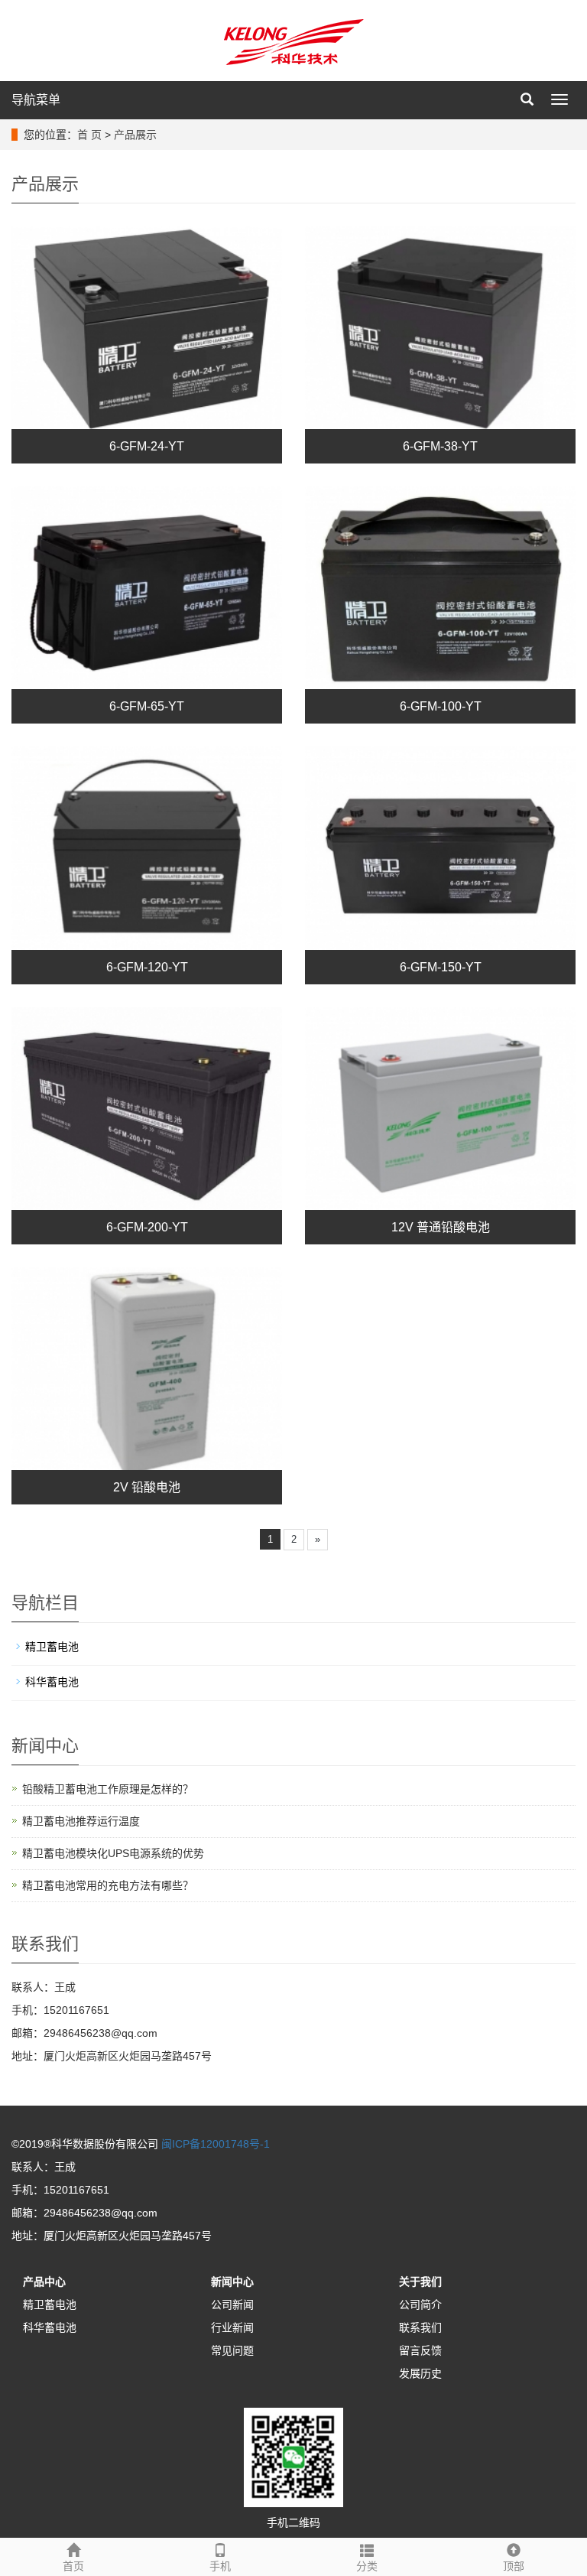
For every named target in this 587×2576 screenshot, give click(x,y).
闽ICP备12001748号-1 (216, 2144)
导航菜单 (36, 100)
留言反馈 (420, 2350)
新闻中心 (232, 2282)
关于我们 (420, 2282)
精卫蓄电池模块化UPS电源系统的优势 (113, 1853)
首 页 (89, 135)
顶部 (514, 2566)
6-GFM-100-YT (441, 706)
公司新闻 (232, 2304)
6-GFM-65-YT (147, 706)
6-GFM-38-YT (440, 446)
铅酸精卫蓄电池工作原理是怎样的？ (108, 1789)
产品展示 (135, 135)
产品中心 (44, 2282)
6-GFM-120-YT (147, 967)
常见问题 (232, 2350)
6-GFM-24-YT (147, 446)
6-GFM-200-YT (147, 1227)
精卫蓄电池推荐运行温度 (81, 1821)
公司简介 (420, 2304)
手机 (220, 2566)
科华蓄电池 (52, 1682)
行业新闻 (232, 2327)
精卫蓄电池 (52, 1647)
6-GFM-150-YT (441, 967)
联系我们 (420, 2327)
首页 (73, 2566)
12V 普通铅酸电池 (441, 1227)
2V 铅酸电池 (147, 1487)
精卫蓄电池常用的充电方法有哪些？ (108, 1885)
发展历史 (420, 2373)
